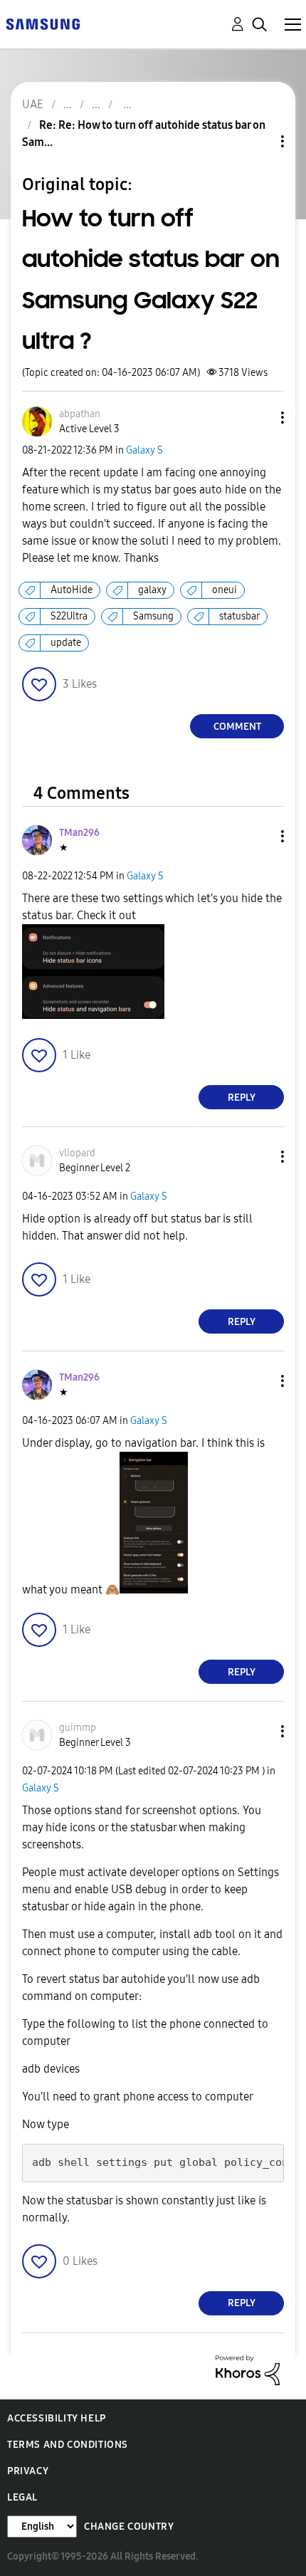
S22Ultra (69, 616)
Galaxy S (144, 450)
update (66, 643)
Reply (242, 1098)
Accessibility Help (57, 2418)
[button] (259, 418)
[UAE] (43, 23)
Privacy (28, 2471)
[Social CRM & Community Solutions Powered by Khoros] (248, 2369)
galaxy (152, 590)
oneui (225, 590)
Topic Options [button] (258, 141)
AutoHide (72, 590)
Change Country (129, 2527)
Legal (22, 2497)
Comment (237, 727)
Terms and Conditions (68, 2445)
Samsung (153, 616)
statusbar (239, 616)
